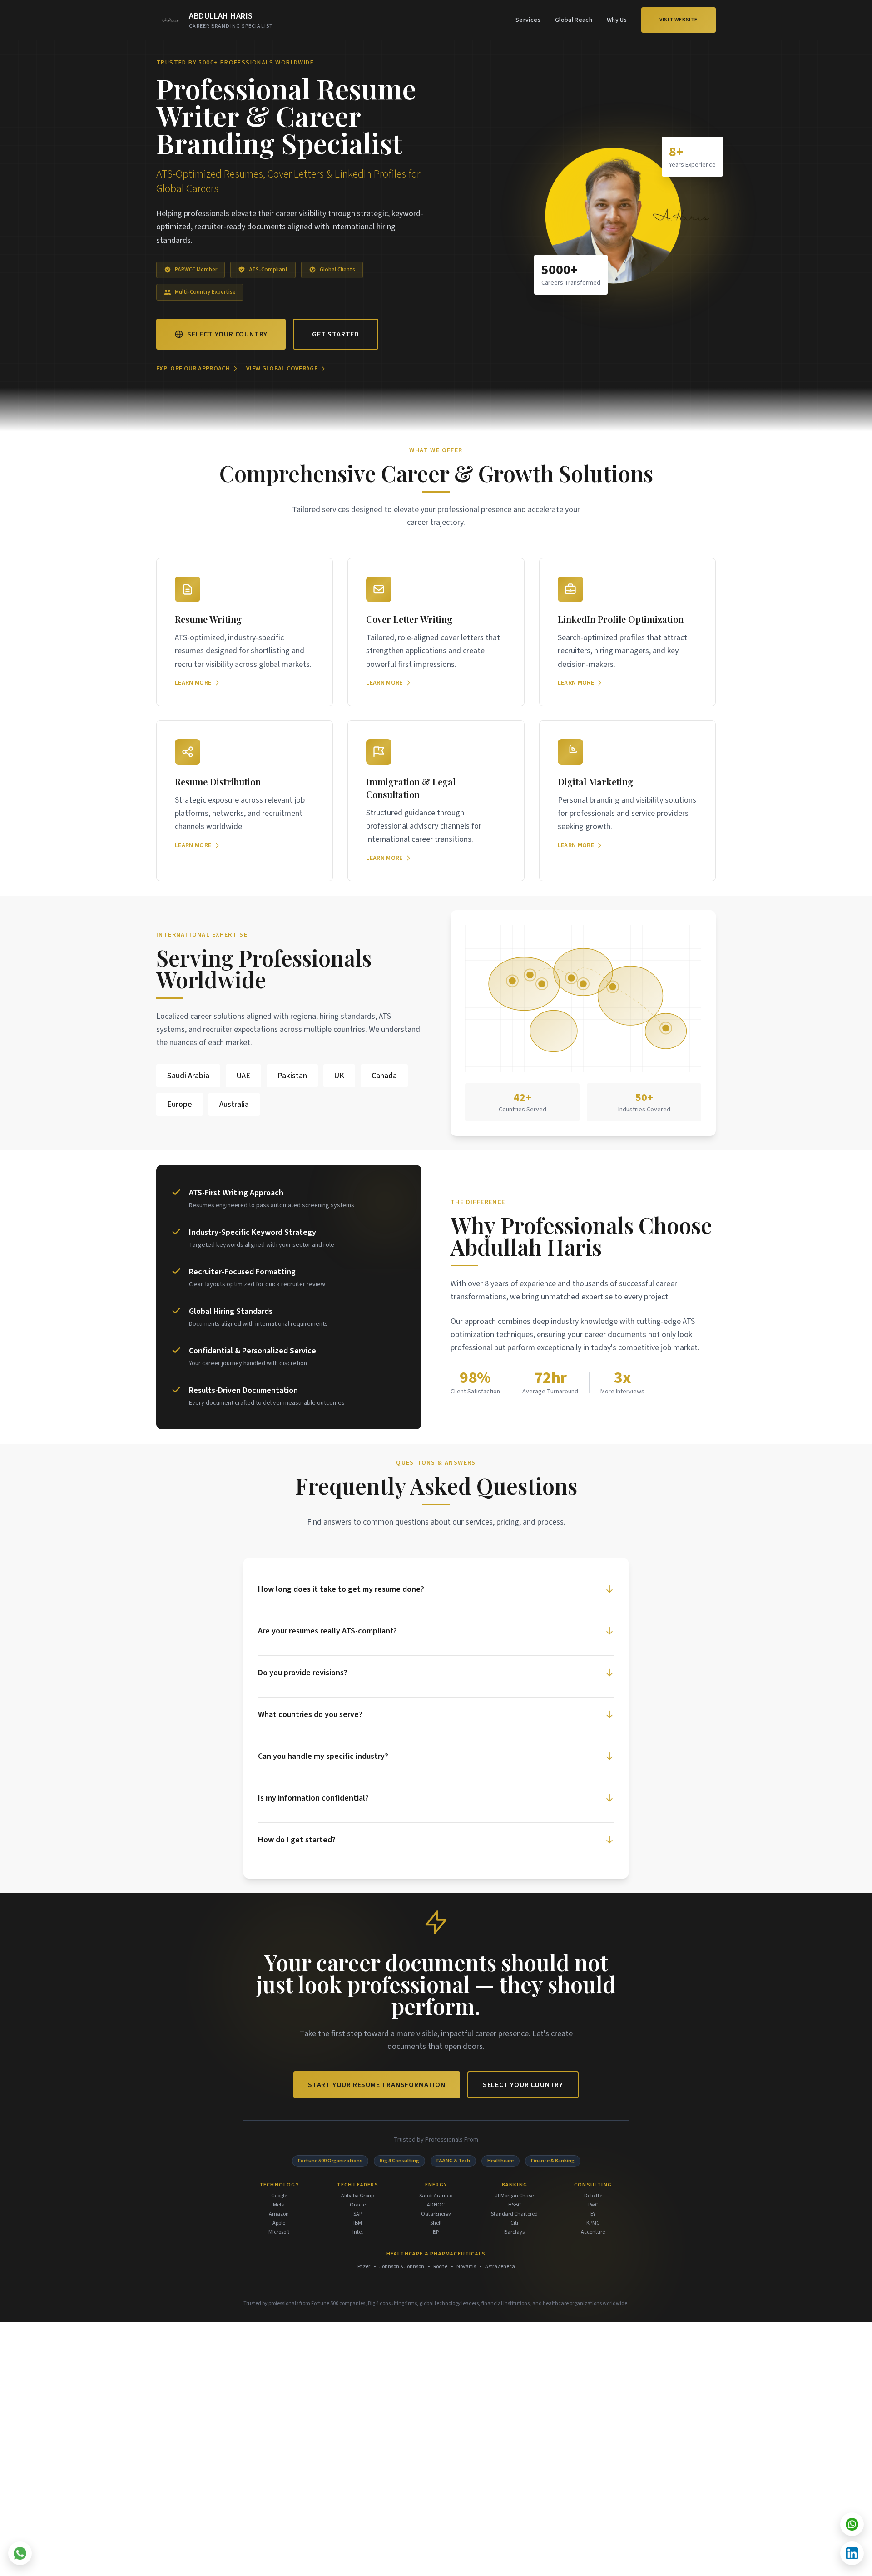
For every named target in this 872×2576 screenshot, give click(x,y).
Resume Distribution (218, 782)
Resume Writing (208, 619)
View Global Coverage (282, 369)
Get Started (336, 334)
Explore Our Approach (193, 369)
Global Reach (574, 20)
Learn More (193, 683)
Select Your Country (227, 334)
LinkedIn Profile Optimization (621, 619)
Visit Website (679, 20)
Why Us (617, 20)
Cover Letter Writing (409, 619)
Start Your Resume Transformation (377, 2085)
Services (528, 20)
